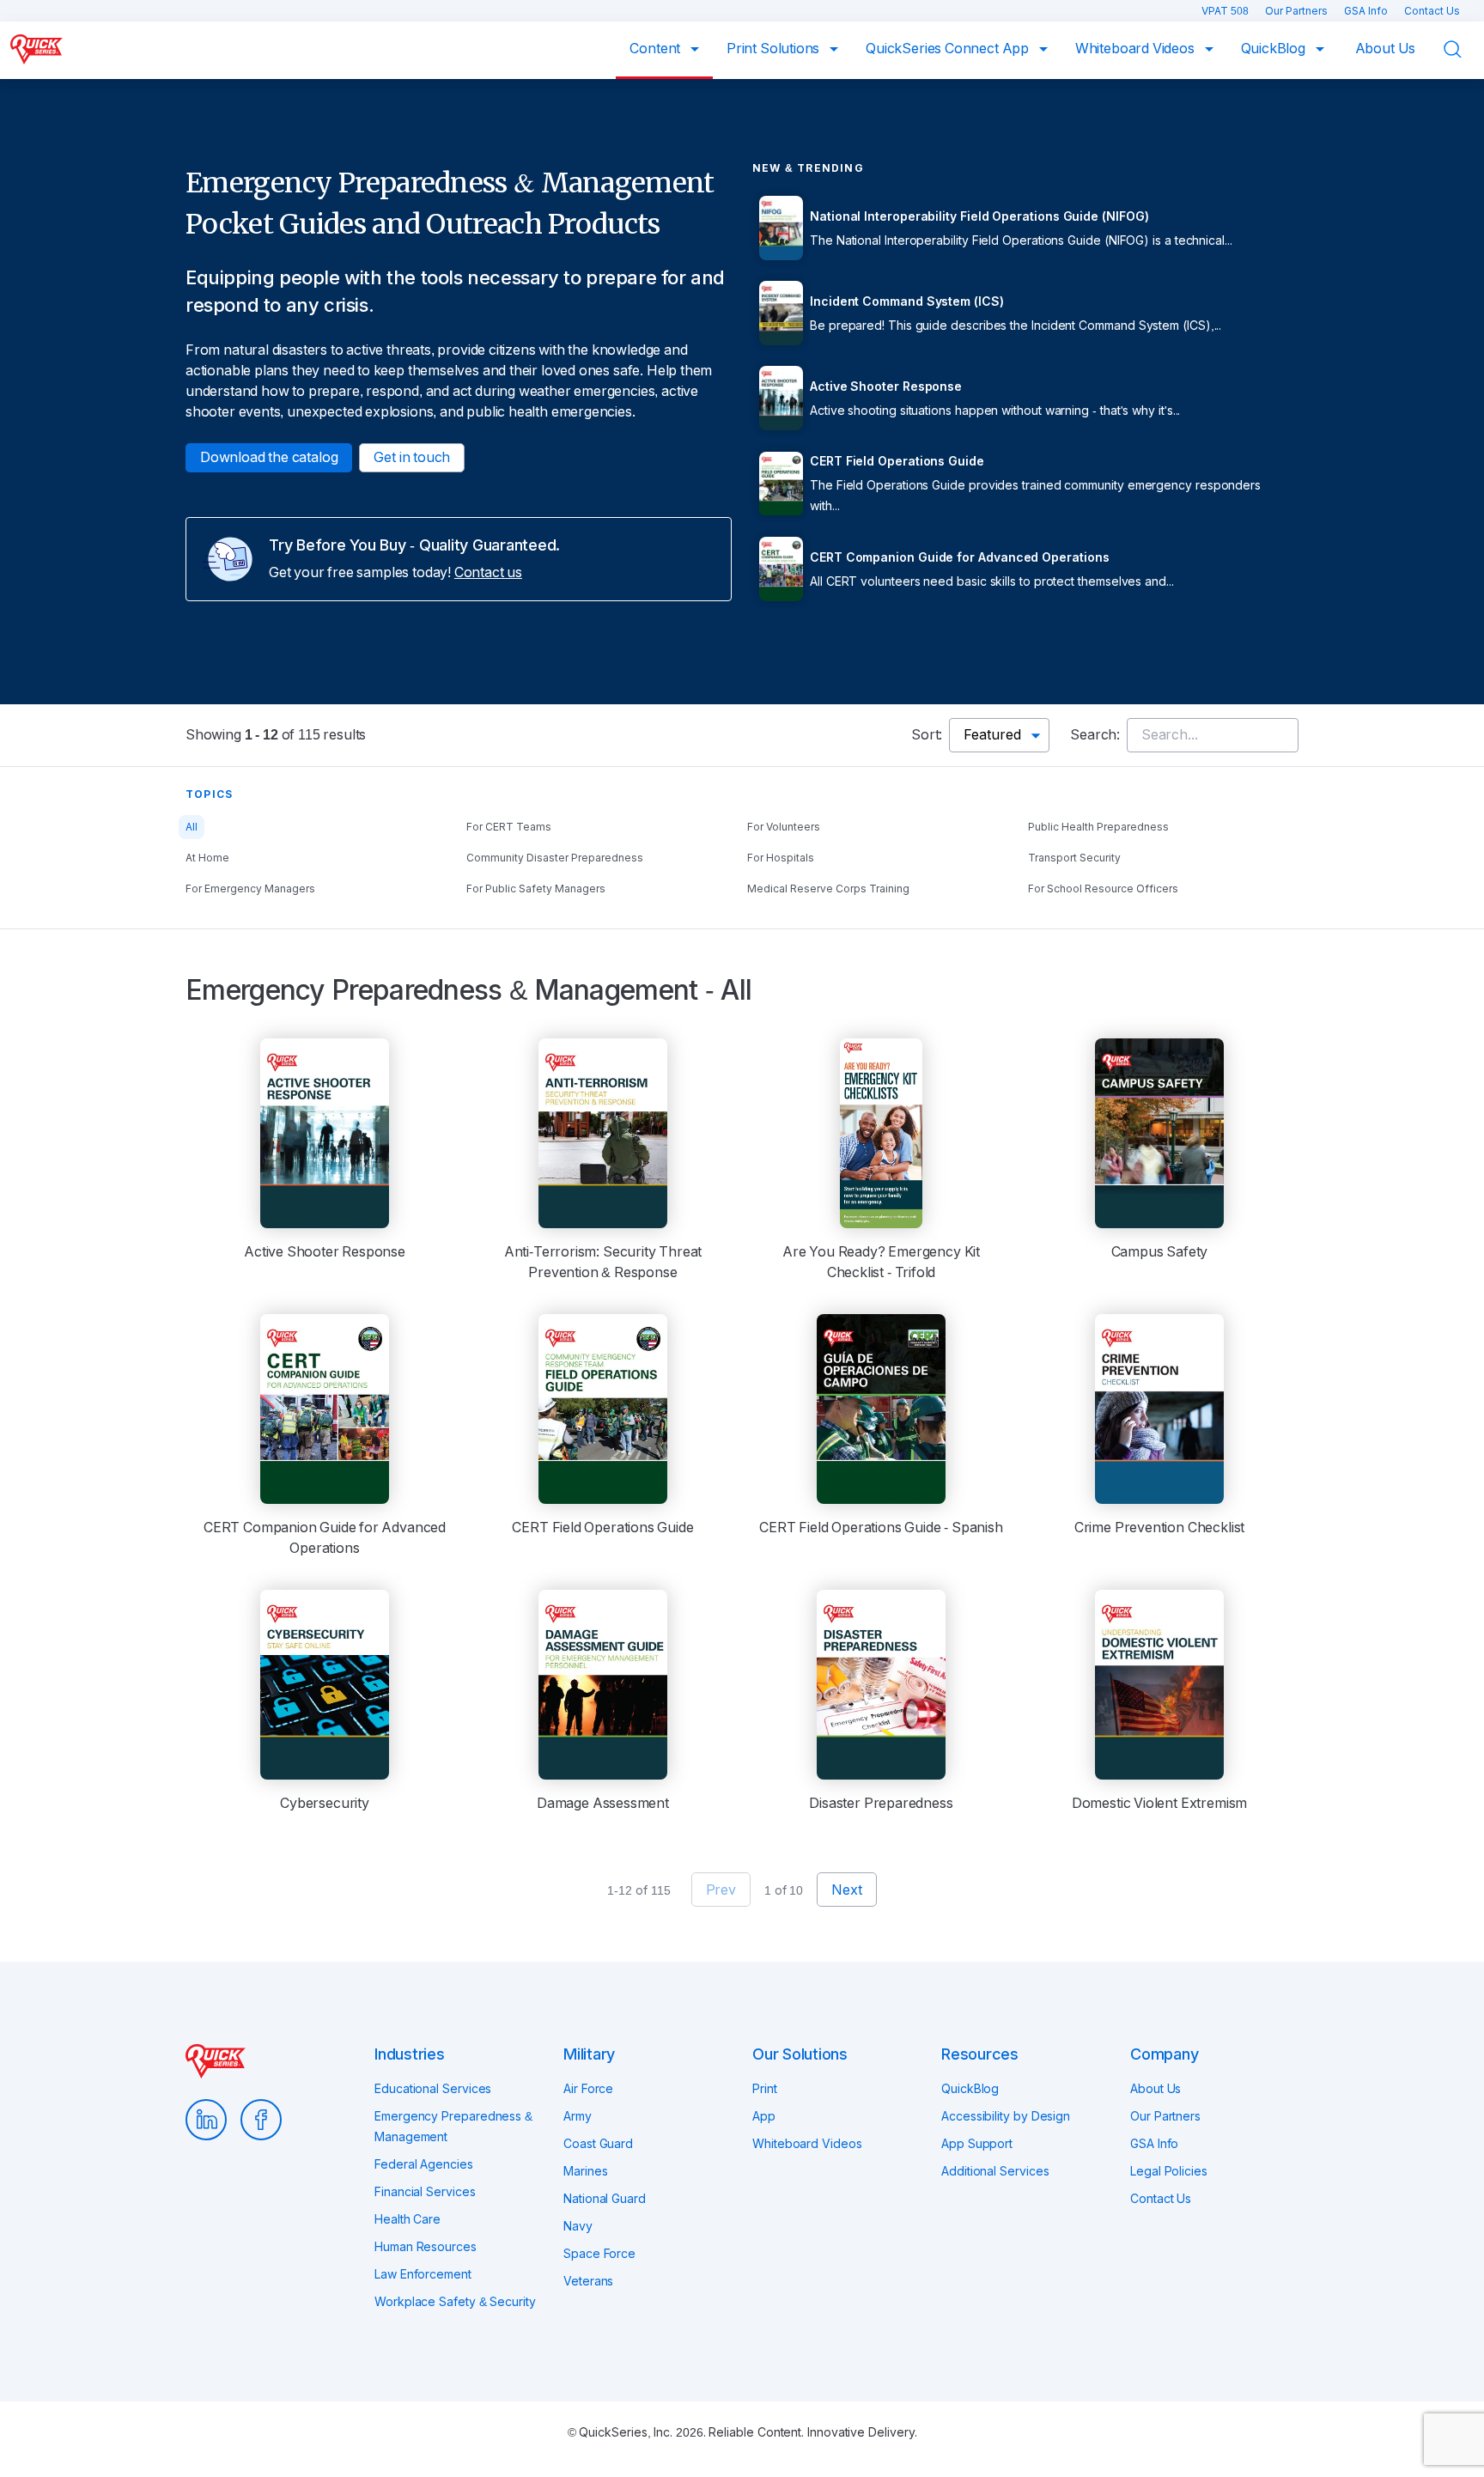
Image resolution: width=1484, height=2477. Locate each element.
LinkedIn (206, 2120)
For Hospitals (781, 858)
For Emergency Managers (250, 889)
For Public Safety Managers (536, 889)
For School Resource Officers (1103, 889)
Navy (578, 2226)
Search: (1095, 735)
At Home (207, 858)
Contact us (488, 572)
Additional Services (995, 2171)
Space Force (599, 2254)
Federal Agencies (424, 2164)
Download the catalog (269, 457)
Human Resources (426, 2247)
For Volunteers (784, 827)
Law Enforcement (423, 2274)
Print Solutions (775, 49)
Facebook (261, 2120)
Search (1463, 49)
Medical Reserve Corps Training (828, 889)
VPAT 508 (1226, 11)
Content (657, 49)
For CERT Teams (509, 827)
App (764, 2116)
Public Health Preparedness (1098, 827)
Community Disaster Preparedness (555, 858)
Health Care (407, 2219)
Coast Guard (598, 2144)
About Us (1386, 49)
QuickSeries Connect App (949, 49)
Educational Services (433, 2089)
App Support (977, 2144)
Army (578, 2116)
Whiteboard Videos (1137, 49)
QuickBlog (1275, 49)
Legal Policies (1169, 2171)
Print (765, 2089)
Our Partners (1298, 11)
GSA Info (1367, 11)
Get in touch (412, 457)
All (192, 827)
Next (846, 1890)
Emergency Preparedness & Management (453, 2127)
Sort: (927, 735)
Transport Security (1074, 858)
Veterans (588, 2281)
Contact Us (1432, 11)
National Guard (605, 2199)
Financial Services (425, 2192)
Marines (585, 2171)
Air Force (588, 2089)
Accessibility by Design (1006, 2116)
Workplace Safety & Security (455, 2302)
